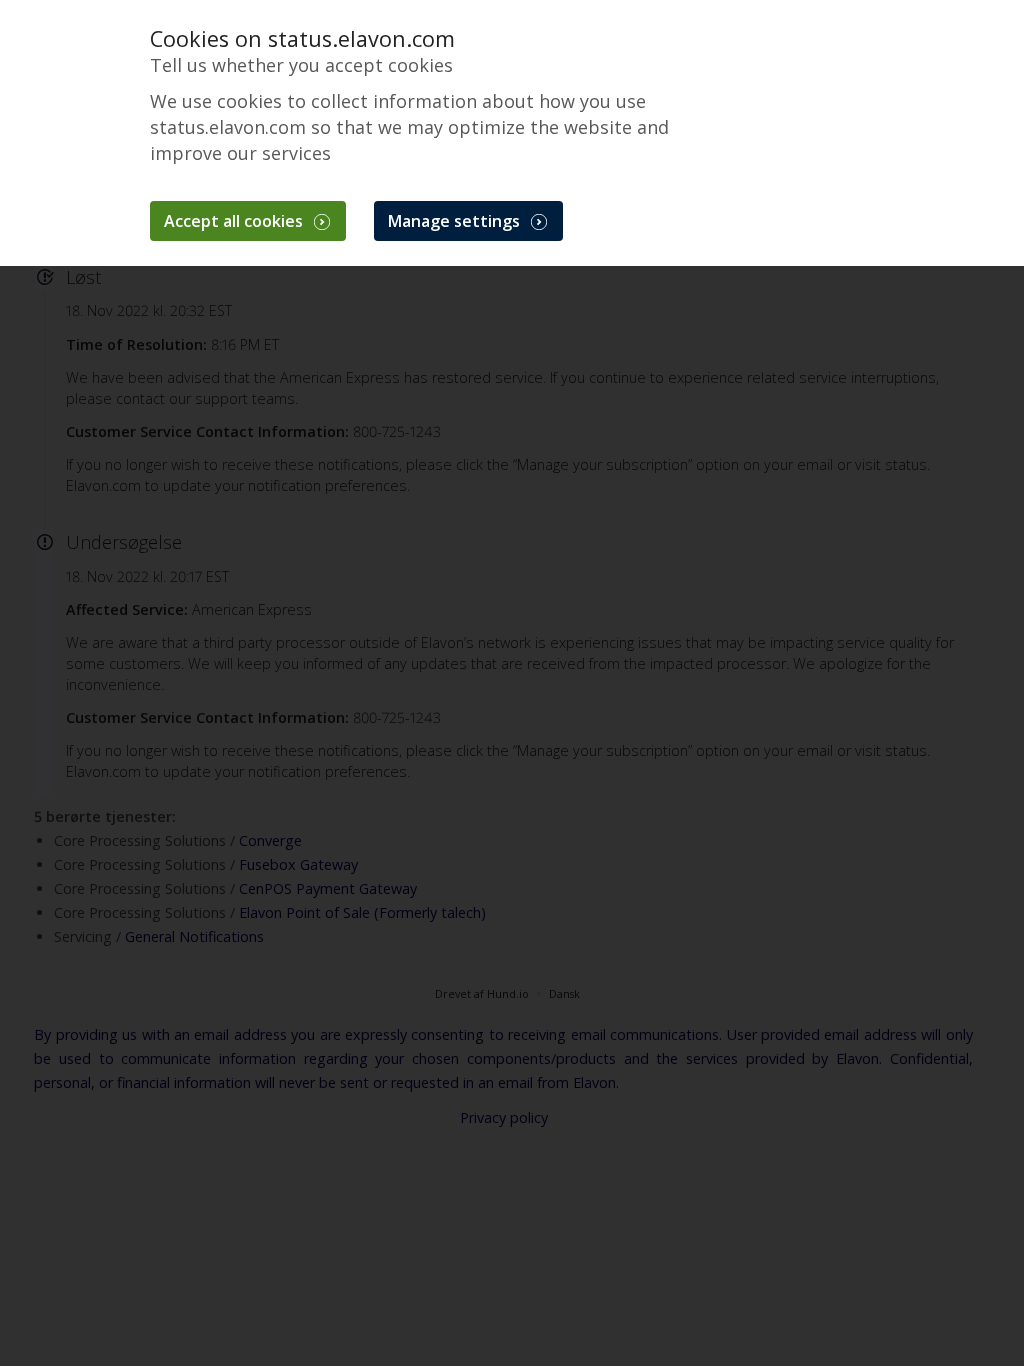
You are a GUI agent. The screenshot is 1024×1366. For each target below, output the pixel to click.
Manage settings (456, 221)
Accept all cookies (235, 221)
